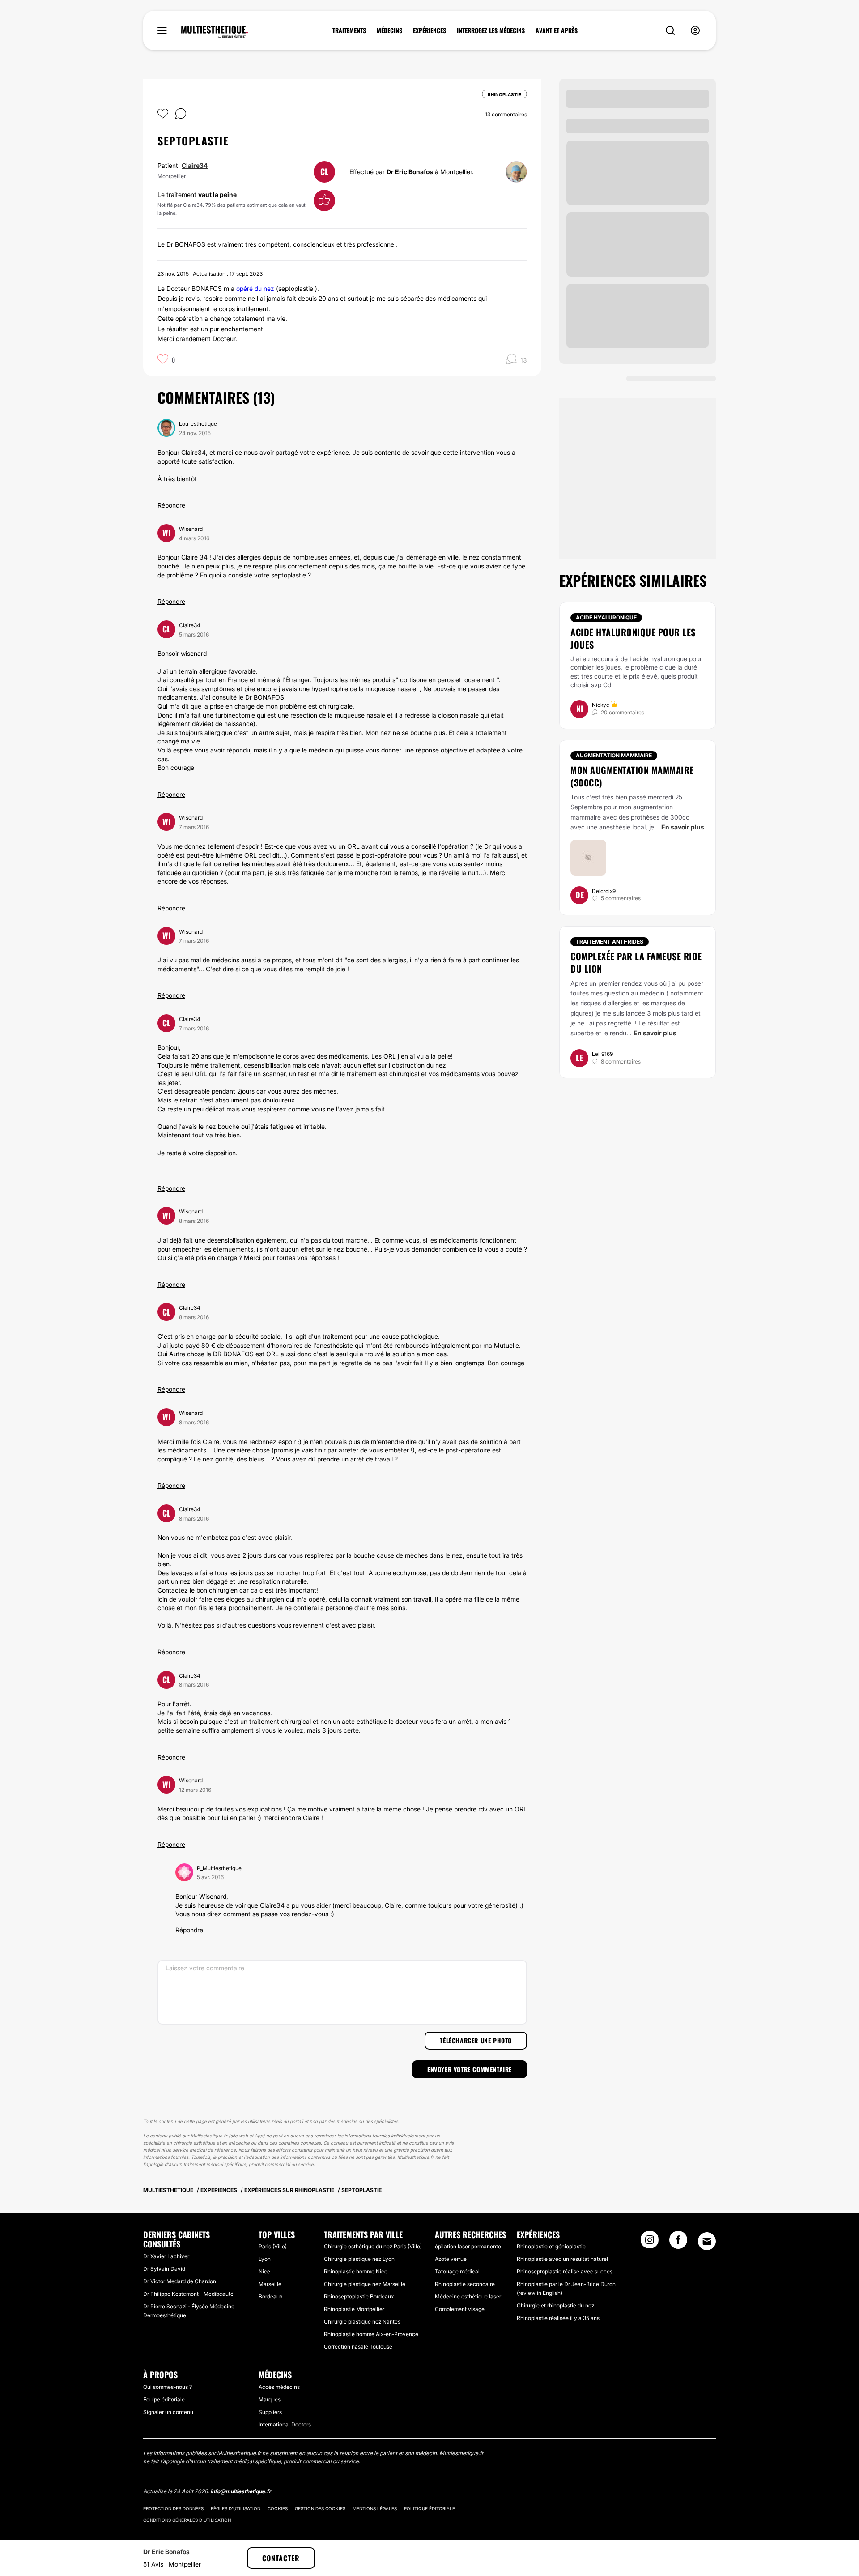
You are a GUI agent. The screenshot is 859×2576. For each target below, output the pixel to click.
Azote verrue (451, 2259)
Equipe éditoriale (164, 2399)
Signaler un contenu (168, 2412)
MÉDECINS (389, 30)
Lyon (265, 2259)
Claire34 (195, 165)
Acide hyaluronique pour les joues (633, 638)
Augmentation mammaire (614, 755)
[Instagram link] (650, 2243)
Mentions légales (375, 2508)
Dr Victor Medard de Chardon (180, 2281)
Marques (270, 2399)
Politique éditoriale (429, 2508)
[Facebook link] (678, 2243)
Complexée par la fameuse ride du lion (636, 962)
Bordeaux (270, 2296)
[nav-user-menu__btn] (695, 31)
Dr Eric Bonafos (410, 172)
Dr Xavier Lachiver (166, 2256)
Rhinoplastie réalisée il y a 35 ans (558, 2318)
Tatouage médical (457, 2271)
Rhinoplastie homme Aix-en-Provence (371, 2334)
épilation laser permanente (468, 2246)
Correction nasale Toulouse (358, 2347)
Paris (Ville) (273, 2246)
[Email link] (707, 2241)
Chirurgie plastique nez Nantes (362, 2322)
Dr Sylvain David (164, 2269)
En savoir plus (683, 827)
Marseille (270, 2284)
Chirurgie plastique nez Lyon (359, 2259)
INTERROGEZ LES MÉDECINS (491, 30)
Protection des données (173, 2508)
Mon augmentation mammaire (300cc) (632, 776)
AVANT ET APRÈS (557, 30)
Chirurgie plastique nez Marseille (365, 2284)
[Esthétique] (215, 32)
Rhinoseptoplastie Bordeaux (359, 2296)
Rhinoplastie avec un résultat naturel (562, 2259)
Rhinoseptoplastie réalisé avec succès (565, 2271)
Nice (264, 2271)
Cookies (278, 2508)
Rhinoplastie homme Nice (356, 2271)
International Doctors (285, 2424)
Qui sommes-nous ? (168, 2387)
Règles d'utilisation (236, 2508)
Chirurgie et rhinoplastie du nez (555, 2305)
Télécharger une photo (476, 2040)
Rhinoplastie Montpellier (354, 2309)
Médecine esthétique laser (468, 2296)
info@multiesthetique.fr (241, 2491)
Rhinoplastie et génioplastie (551, 2246)
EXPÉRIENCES (429, 30)
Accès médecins (279, 2387)
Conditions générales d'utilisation (187, 2520)
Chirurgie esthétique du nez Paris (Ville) (373, 2246)
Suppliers (270, 2412)
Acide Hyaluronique (606, 617)
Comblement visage (460, 2309)
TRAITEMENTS (349, 30)
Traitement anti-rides (610, 942)
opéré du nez (255, 288)
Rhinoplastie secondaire (465, 2284)
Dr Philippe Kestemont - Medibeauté (188, 2294)
